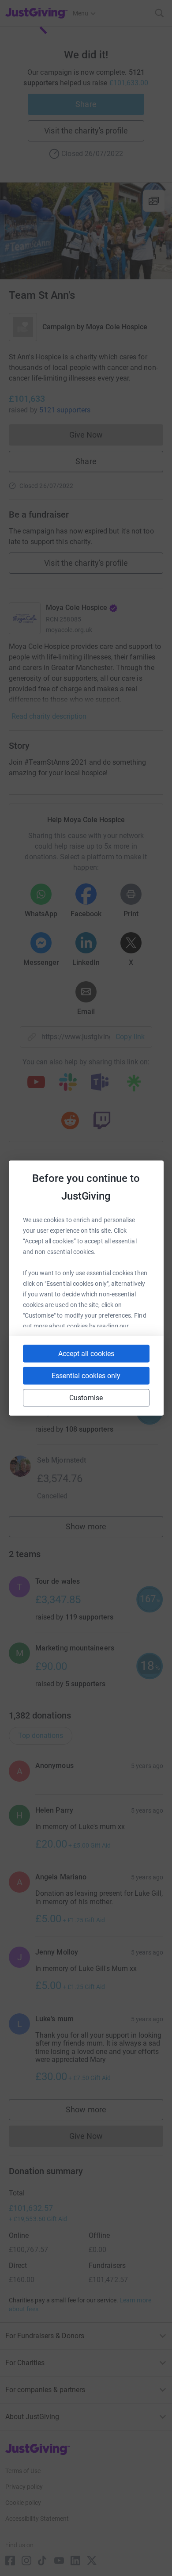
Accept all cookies (86, 1354)
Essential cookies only (86, 1376)
